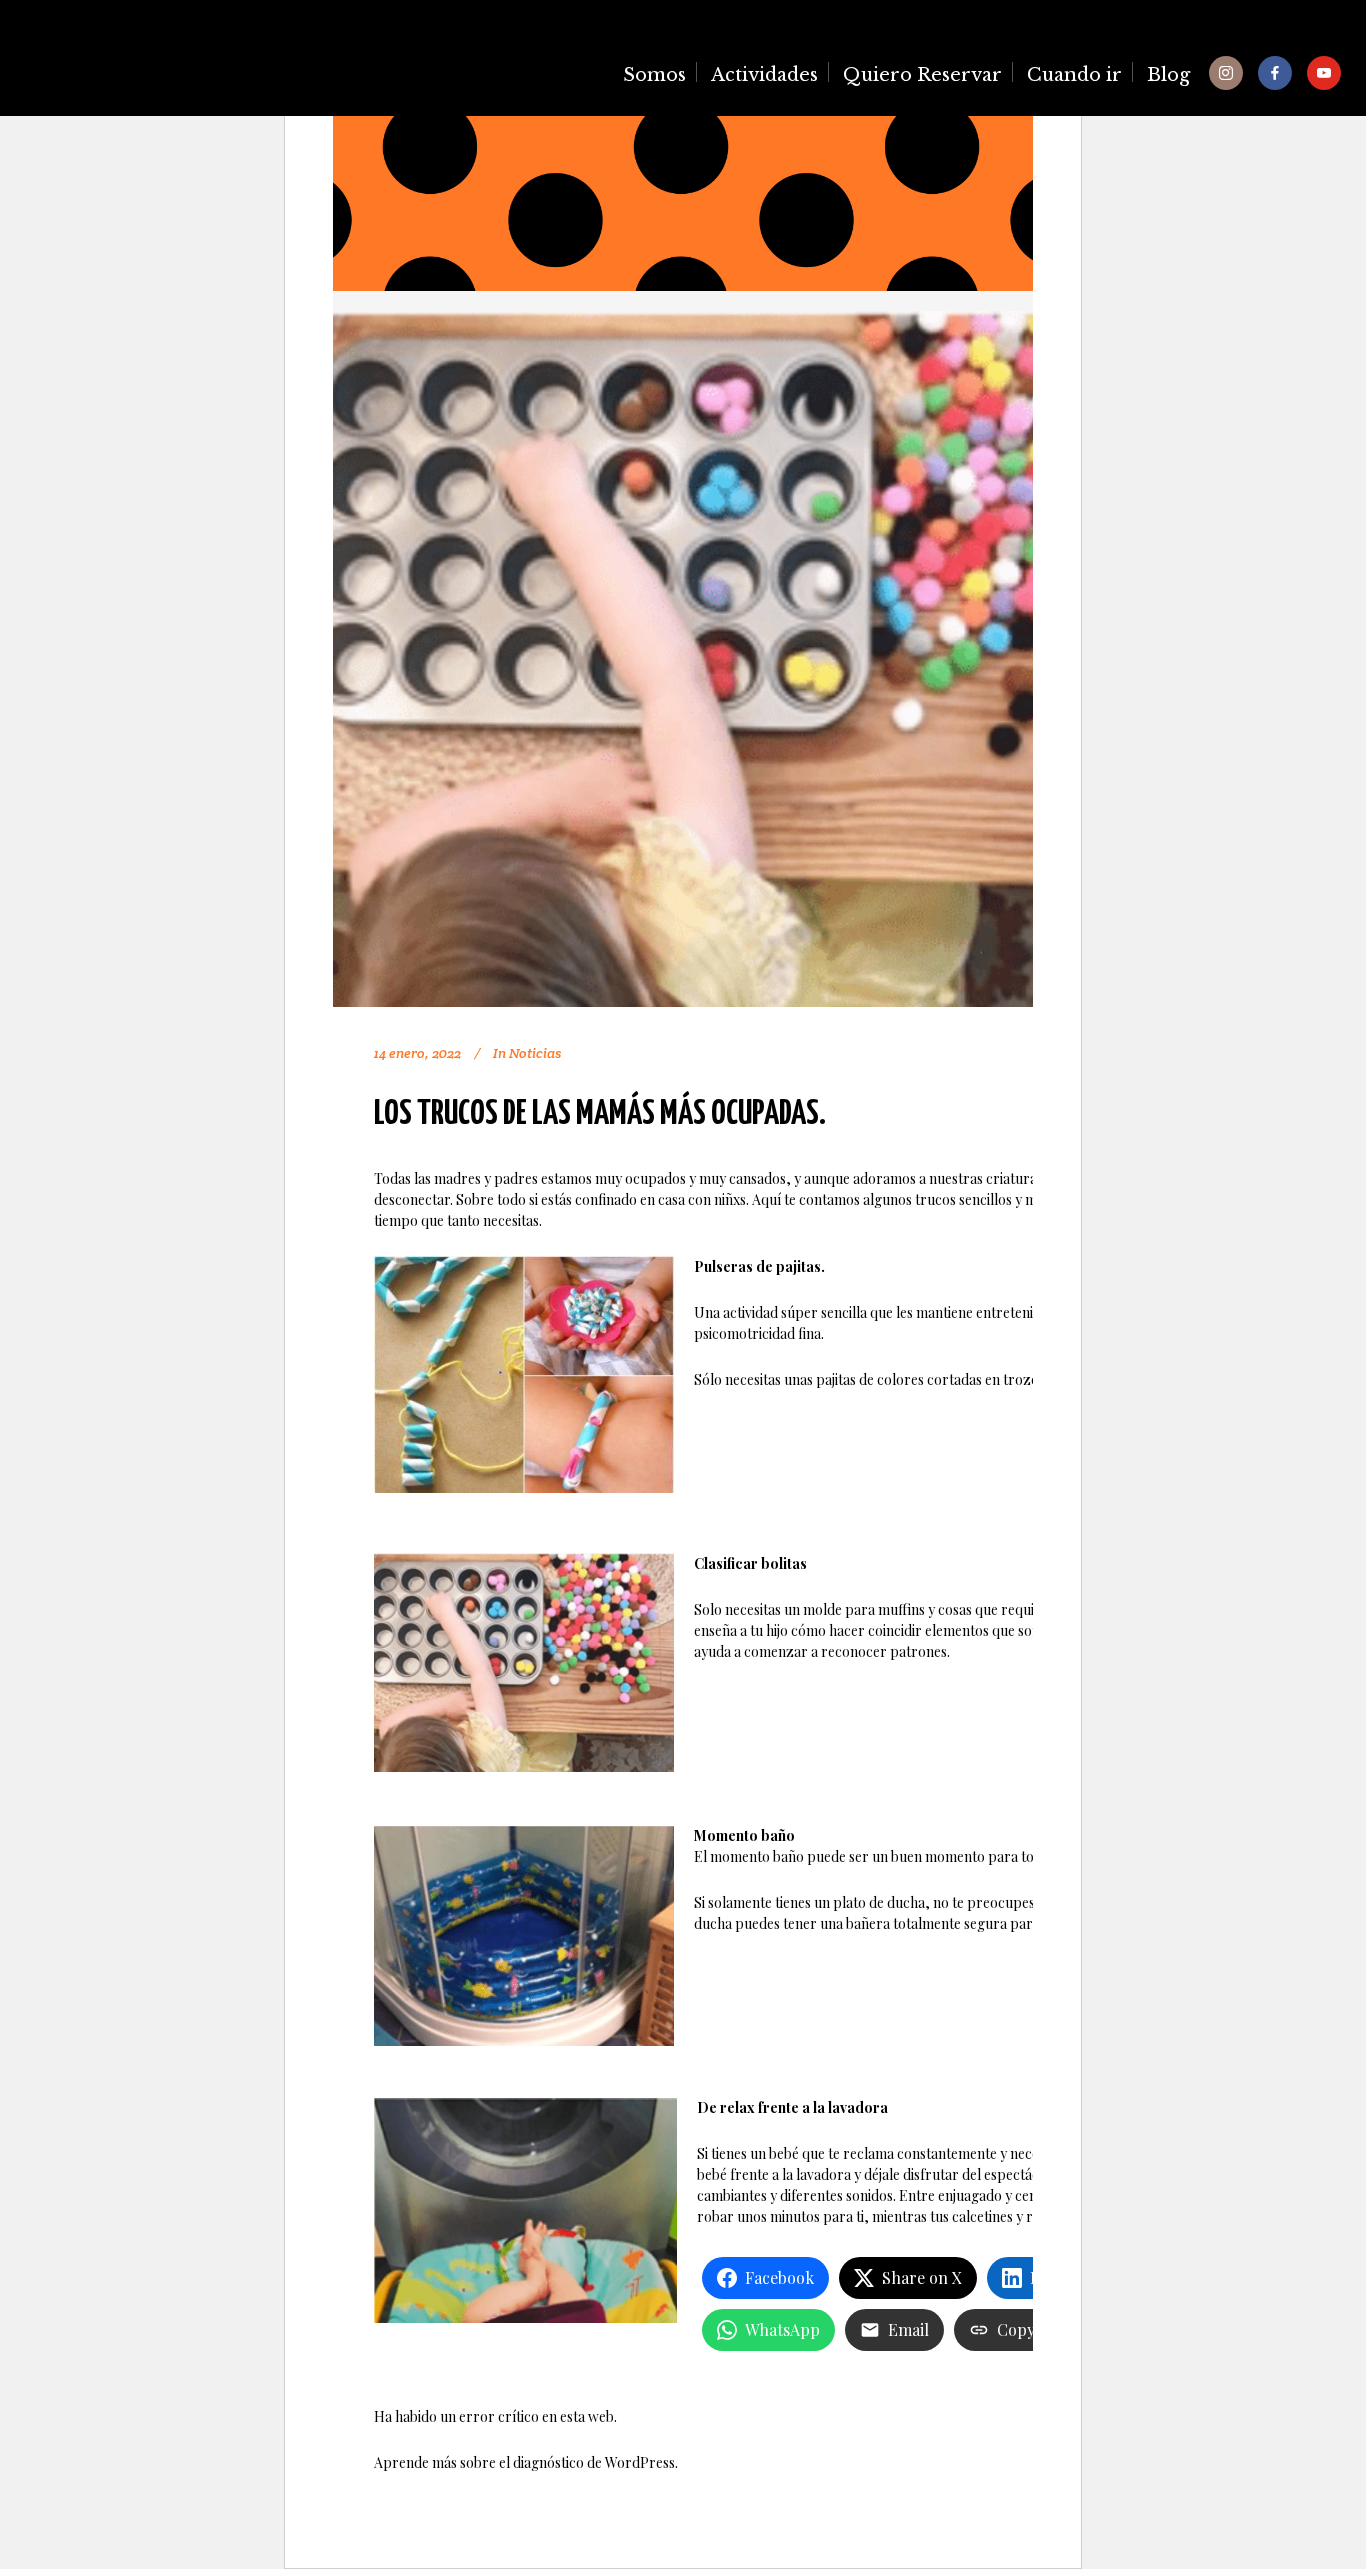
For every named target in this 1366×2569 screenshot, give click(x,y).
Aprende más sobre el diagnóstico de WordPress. (526, 2462)
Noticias (535, 1053)
